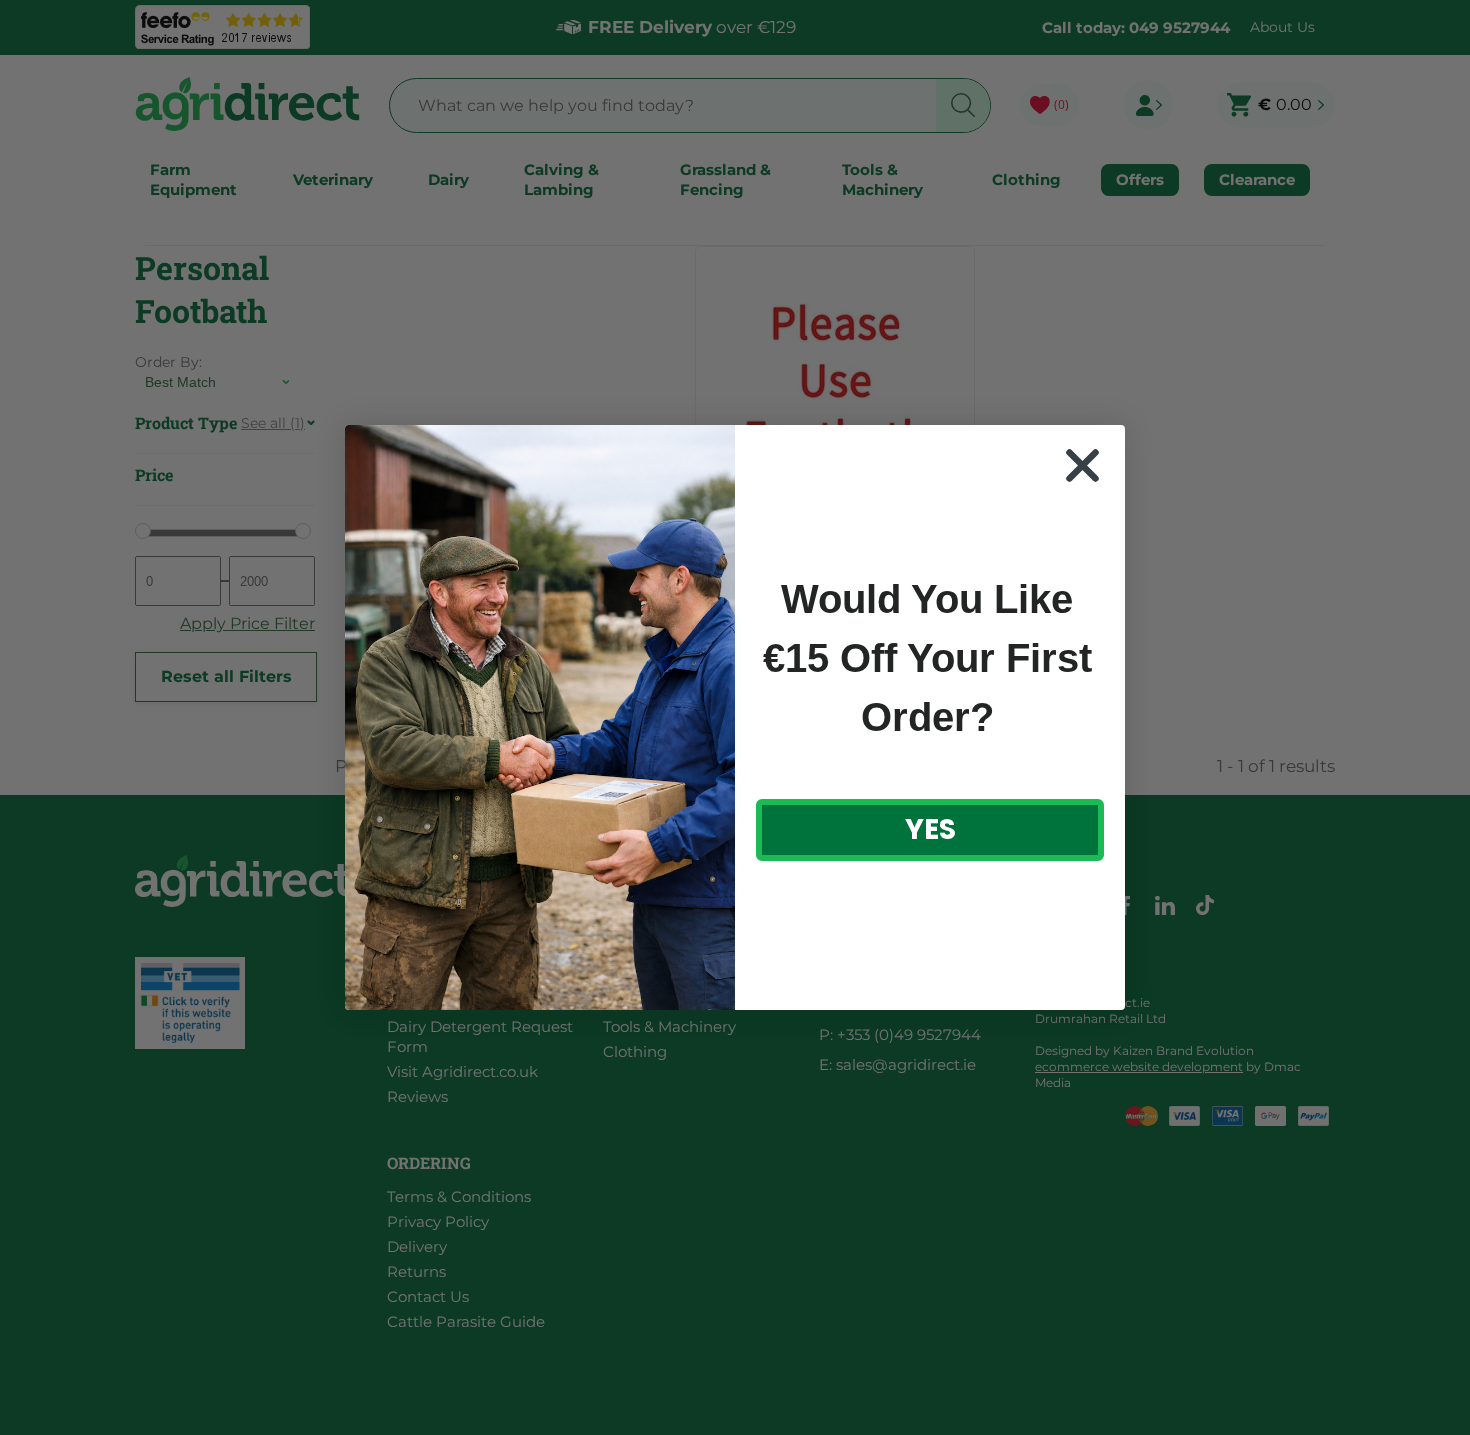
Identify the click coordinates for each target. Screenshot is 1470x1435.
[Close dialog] (1082, 465)
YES (930, 829)
